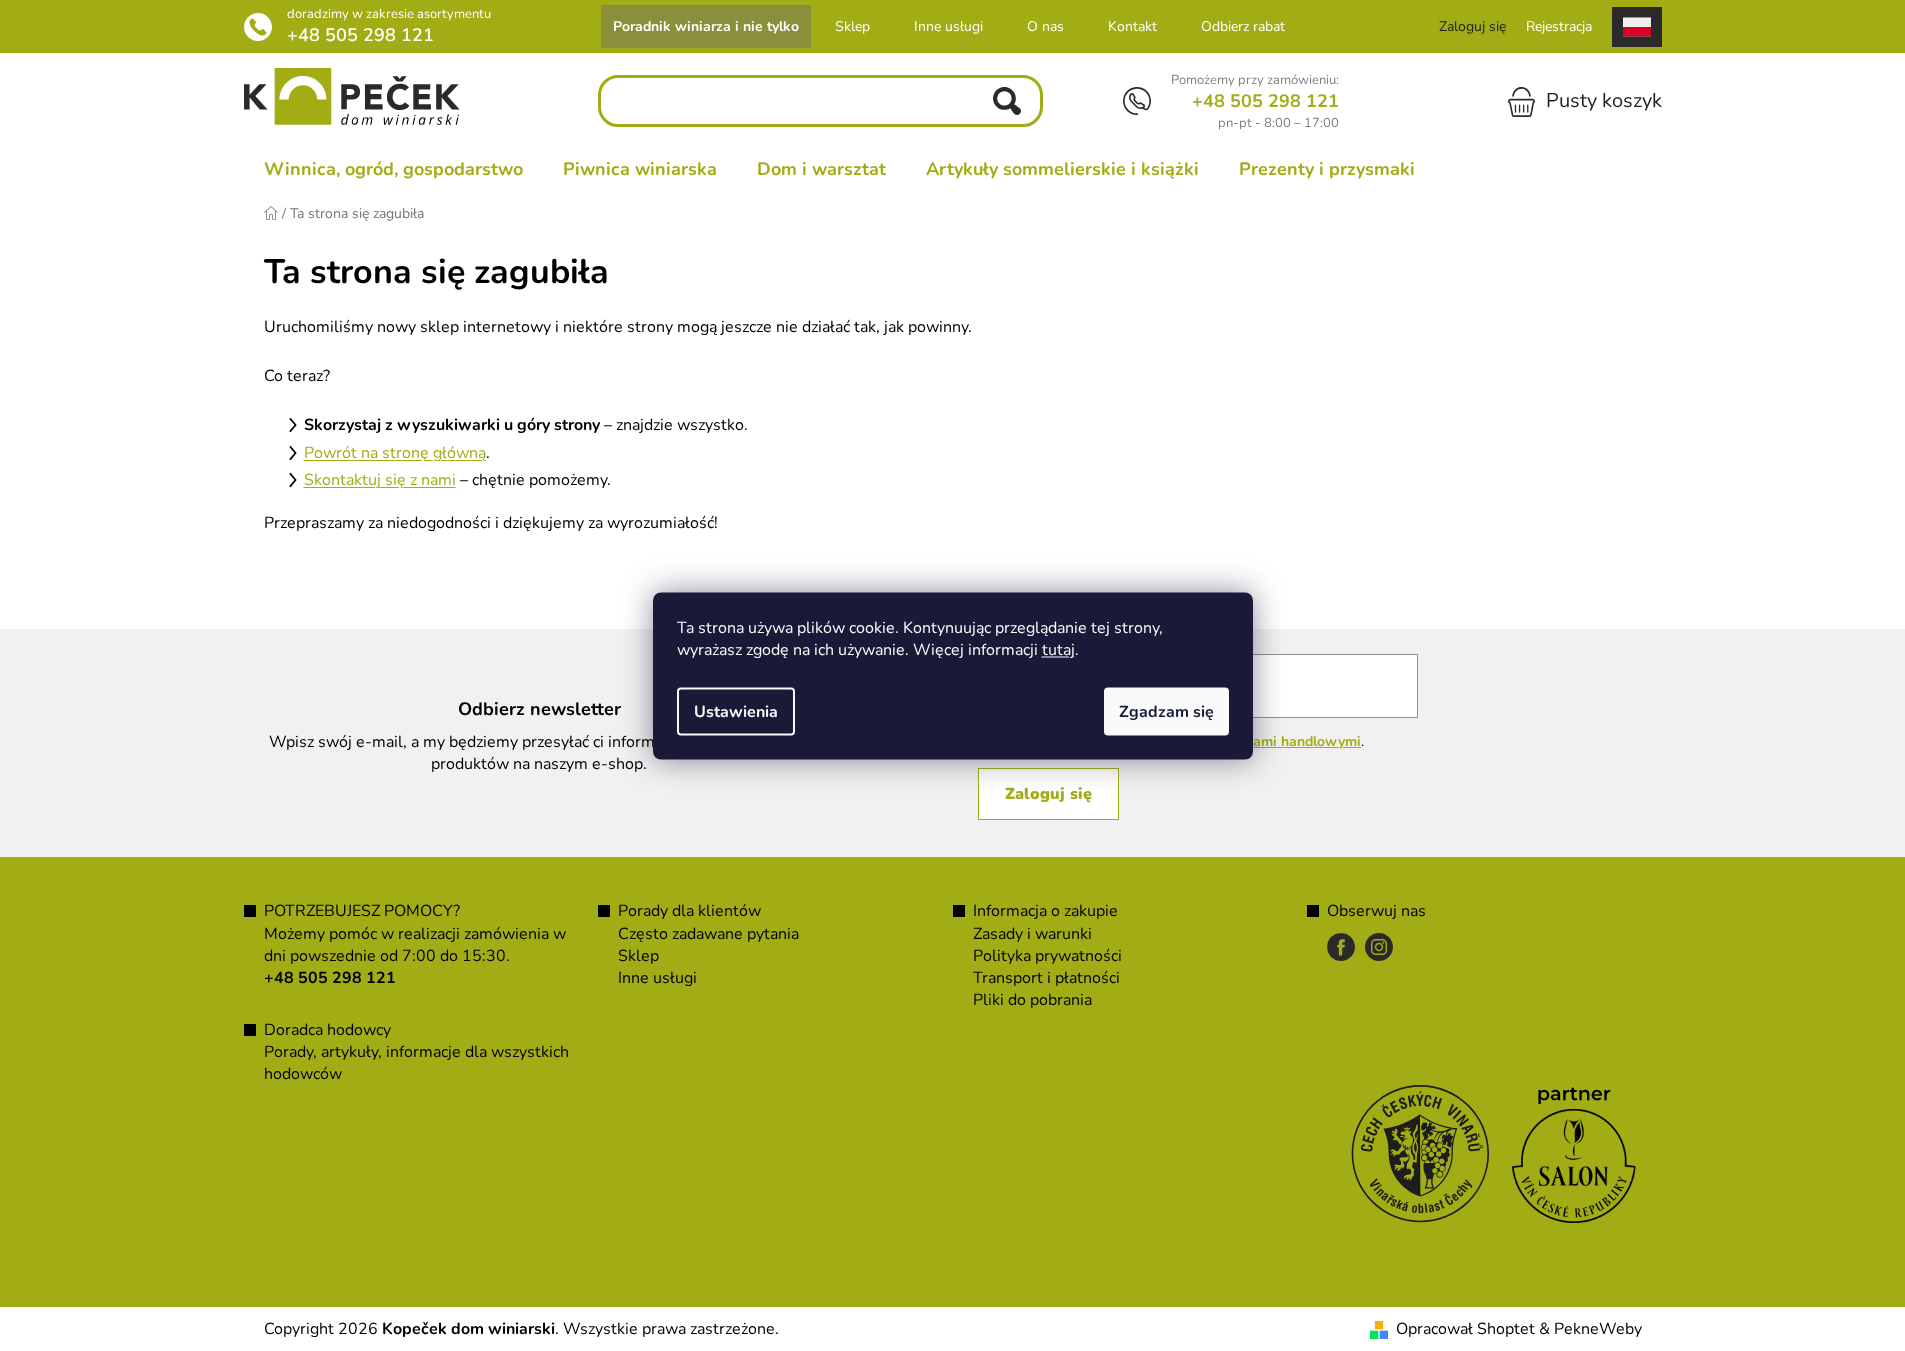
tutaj (1058, 649)
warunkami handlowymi (1282, 741)
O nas (1045, 26)
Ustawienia (736, 711)
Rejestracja (1559, 26)
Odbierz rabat (1243, 26)
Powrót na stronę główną (395, 453)
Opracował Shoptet (1465, 1329)
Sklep (852, 26)
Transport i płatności (1046, 978)
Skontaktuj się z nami (380, 480)
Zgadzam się (1166, 711)
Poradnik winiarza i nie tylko (706, 26)
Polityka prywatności (1047, 956)
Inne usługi (948, 26)
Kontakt (1132, 26)
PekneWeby (1598, 1329)
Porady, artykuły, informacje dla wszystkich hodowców (416, 1063)
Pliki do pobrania (1032, 1000)
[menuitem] (393, 169)
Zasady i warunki (1032, 934)
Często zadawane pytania (708, 934)
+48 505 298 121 (360, 35)
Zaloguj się (1048, 794)
